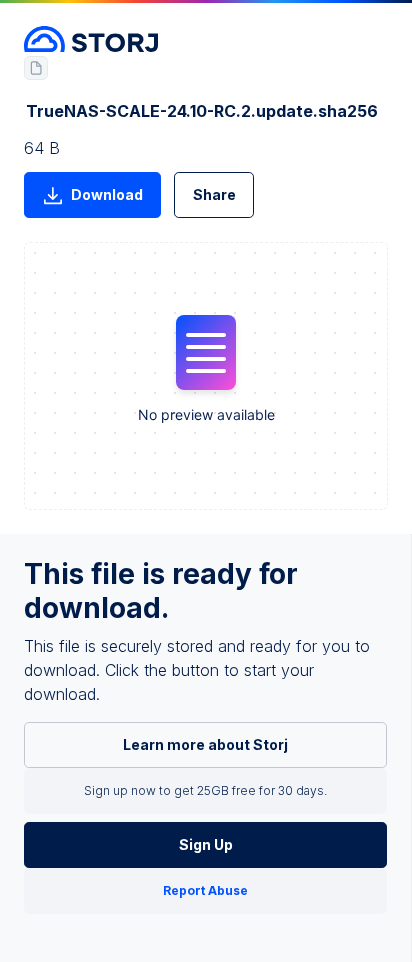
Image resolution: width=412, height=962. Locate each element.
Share (214, 194)
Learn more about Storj (205, 744)
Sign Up (206, 844)
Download (107, 194)
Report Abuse (205, 890)
